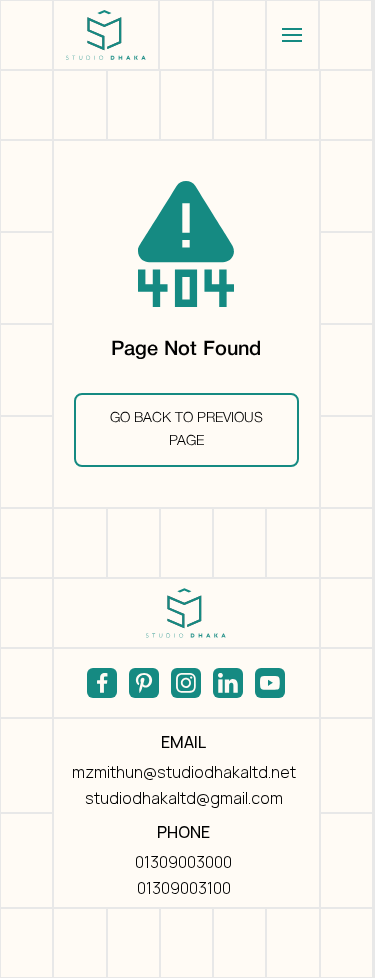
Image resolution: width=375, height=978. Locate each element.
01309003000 (183, 862)
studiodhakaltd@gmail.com (184, 798)
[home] (106, 35)
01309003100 (184, 888)
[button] (292, 35)
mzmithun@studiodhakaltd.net (184, 772)
